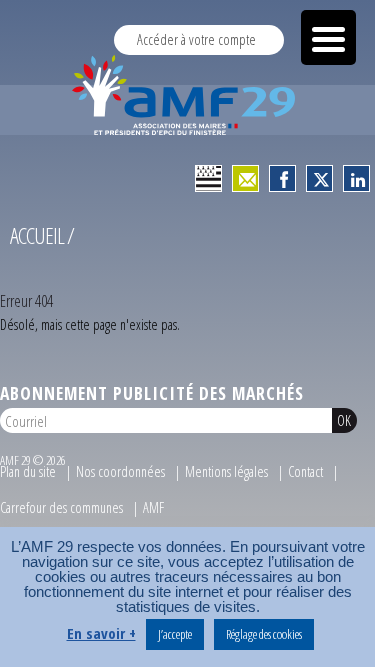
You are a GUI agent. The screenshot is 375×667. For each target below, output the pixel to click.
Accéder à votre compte (196, 39)
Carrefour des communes (61, 507)
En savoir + (101, 633)
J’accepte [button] (175, 634)
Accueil (37, 235)
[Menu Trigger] (328, 37)
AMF (153, 507)
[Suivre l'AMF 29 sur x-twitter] (320, 179)
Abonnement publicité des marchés (152, 393)
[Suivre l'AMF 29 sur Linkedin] (357, 179)
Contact (305, 471)
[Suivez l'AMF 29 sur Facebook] (283, 179)
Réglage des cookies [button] (264, 634)
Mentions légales (226, 471)
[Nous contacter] (246, 179)
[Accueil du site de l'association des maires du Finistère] (187, 95)
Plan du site (28, 471)
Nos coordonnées (120, 471)
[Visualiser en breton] (209, 179)
